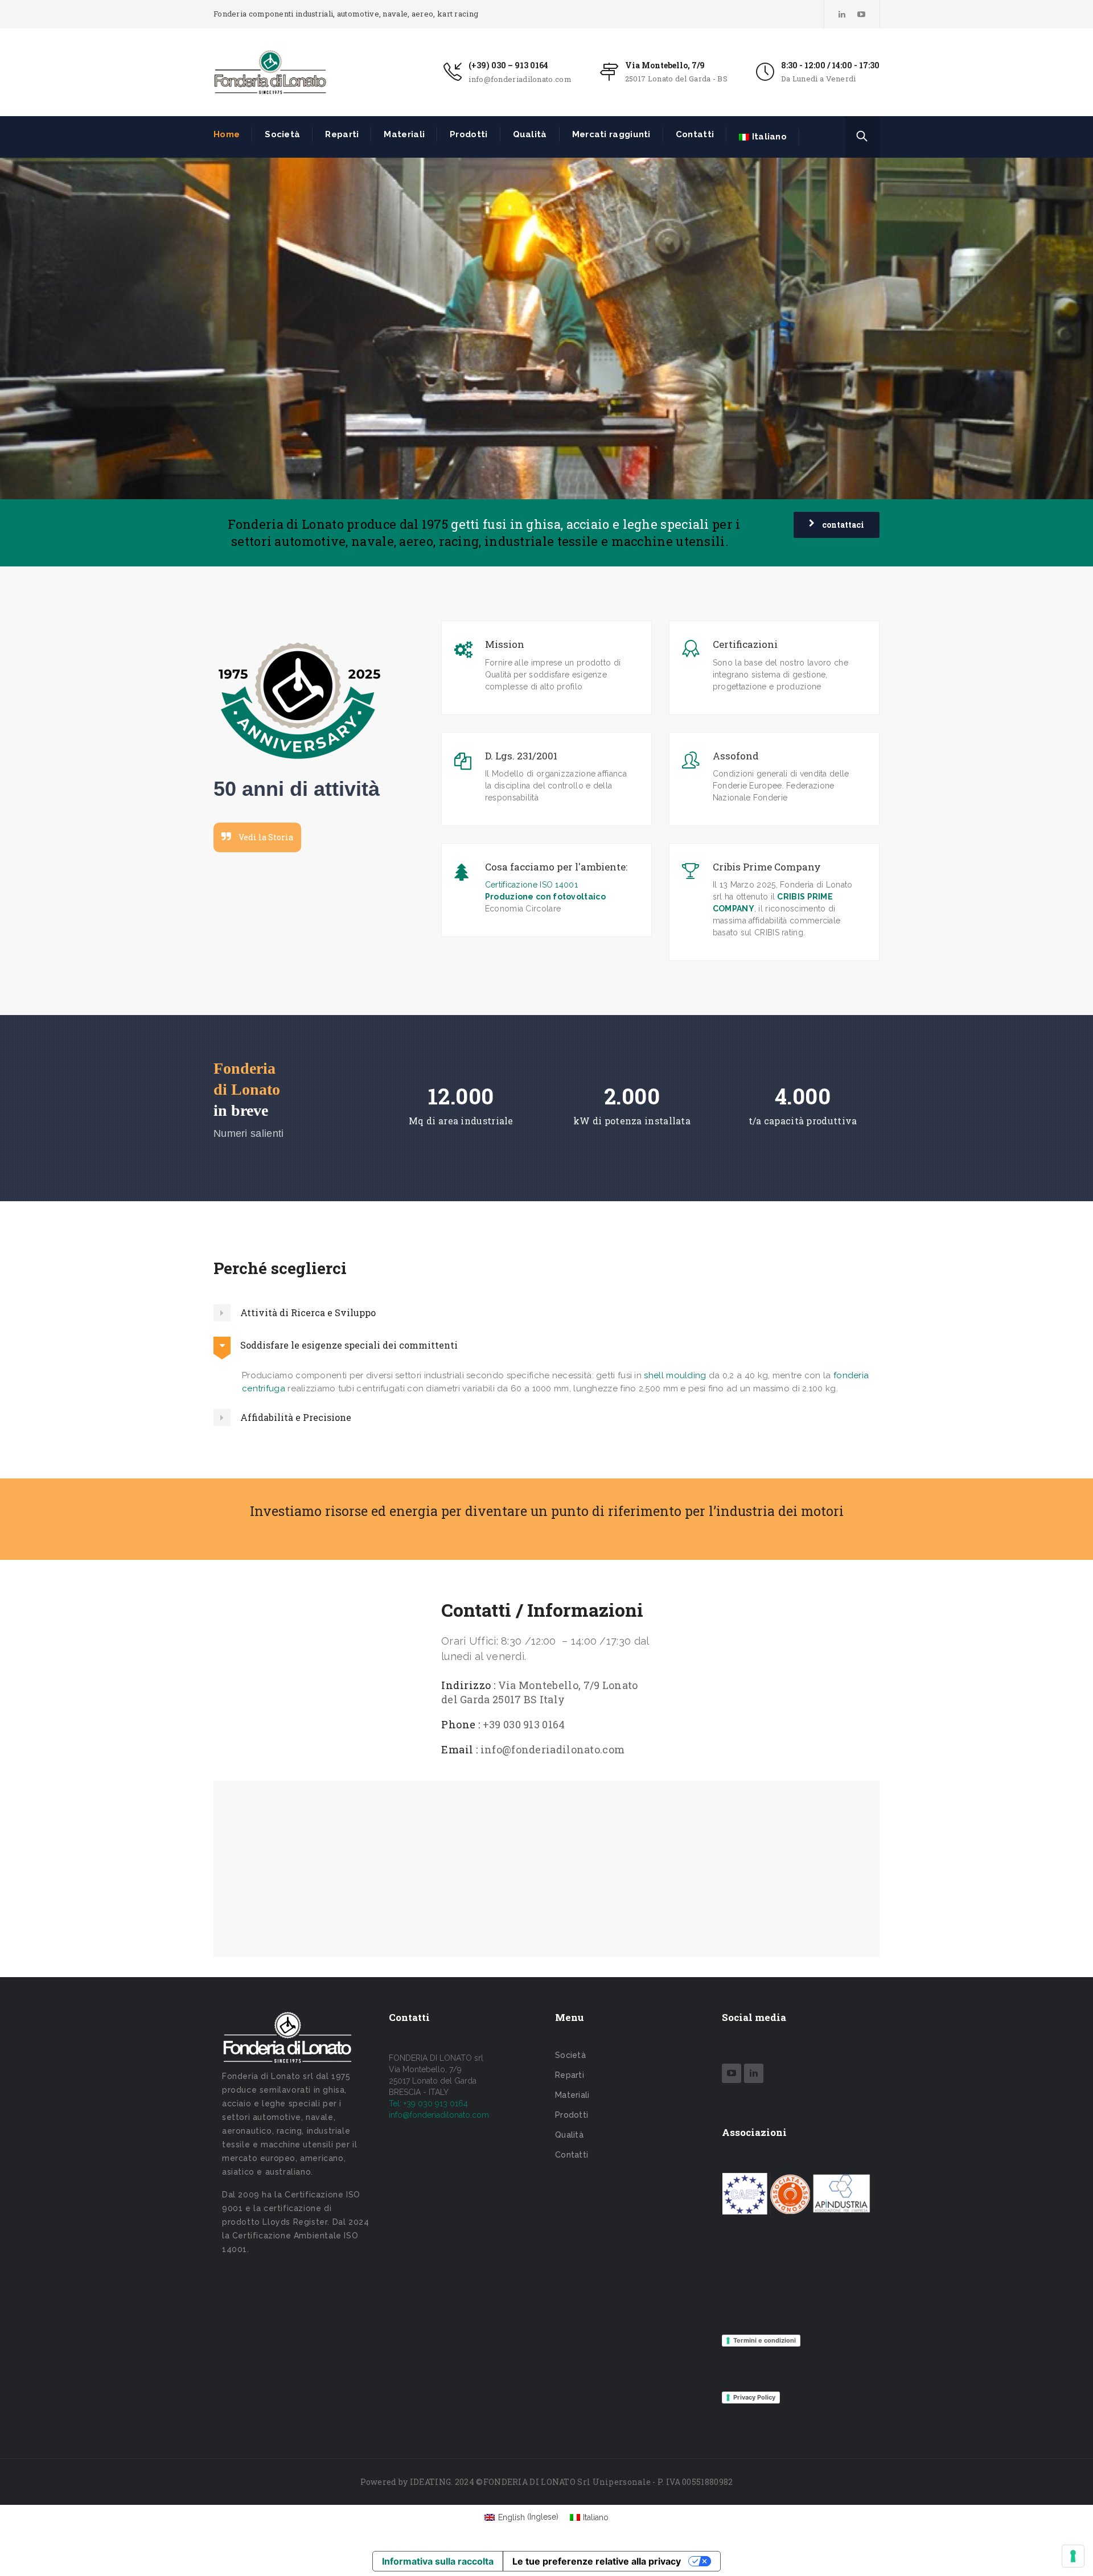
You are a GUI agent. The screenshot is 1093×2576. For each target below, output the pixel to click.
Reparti (342, 134)
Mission (505, 644)
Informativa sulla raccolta (438, 2561)
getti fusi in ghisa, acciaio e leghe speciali (580, 524)
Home (227, 134)
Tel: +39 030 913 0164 (428, 2103)
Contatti (695, 134)
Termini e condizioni (765, 2340)
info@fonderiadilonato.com (520, 79)
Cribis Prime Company (767, 867)
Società (282, 134)
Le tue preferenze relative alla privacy (597, 2561)
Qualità (530, 134)
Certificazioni (745, 644)
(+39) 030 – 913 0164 (508, 65)
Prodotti (469, 134)
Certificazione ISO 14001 (531, 885)
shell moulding (675, 1375)
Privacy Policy (754, 2397)
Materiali (404, 134)
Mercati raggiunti (611, 134)
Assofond (736, 756)
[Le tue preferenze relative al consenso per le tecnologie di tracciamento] (1073, 2556)
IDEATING (430, 2482)
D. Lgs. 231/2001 (521, 756)
